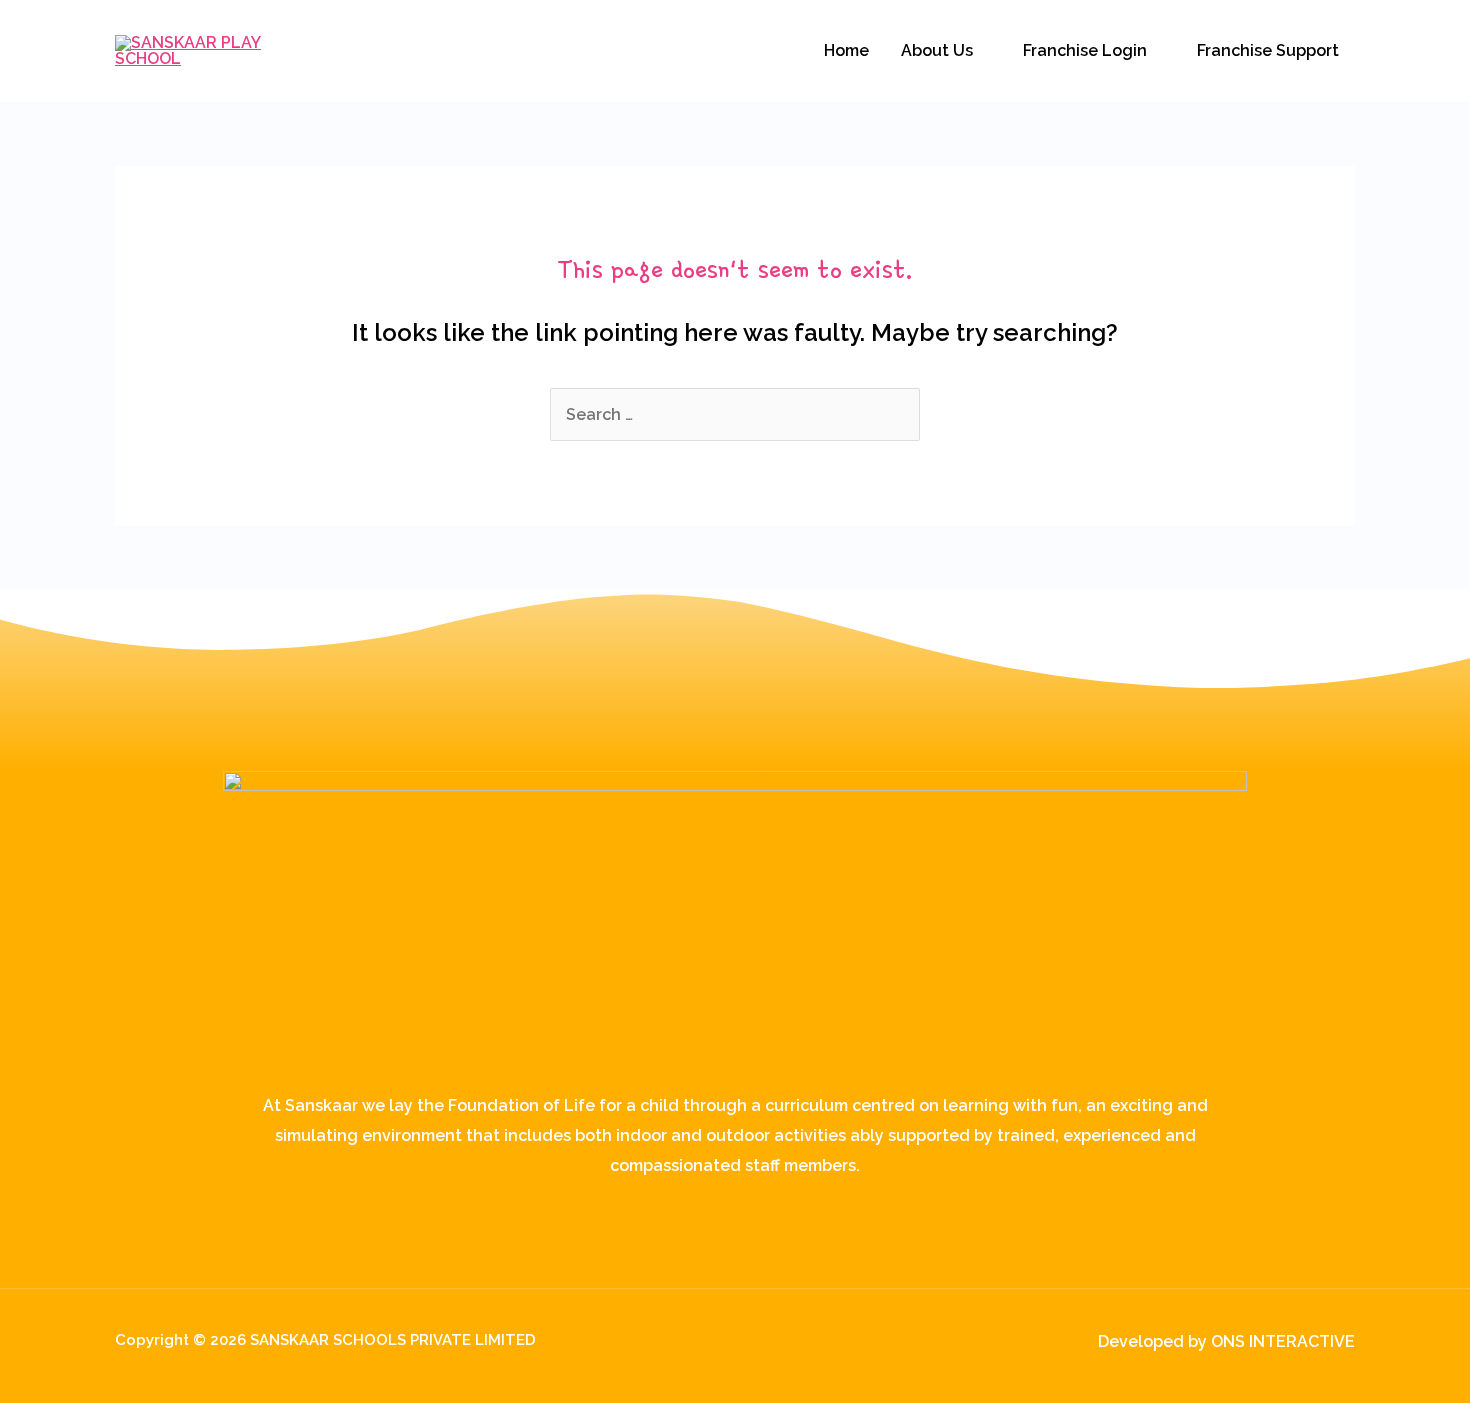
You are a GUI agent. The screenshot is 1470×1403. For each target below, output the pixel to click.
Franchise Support (1268, 50)
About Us (937, 50)
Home (846, 50)
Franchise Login (1085, 50)
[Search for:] (735, 414)
